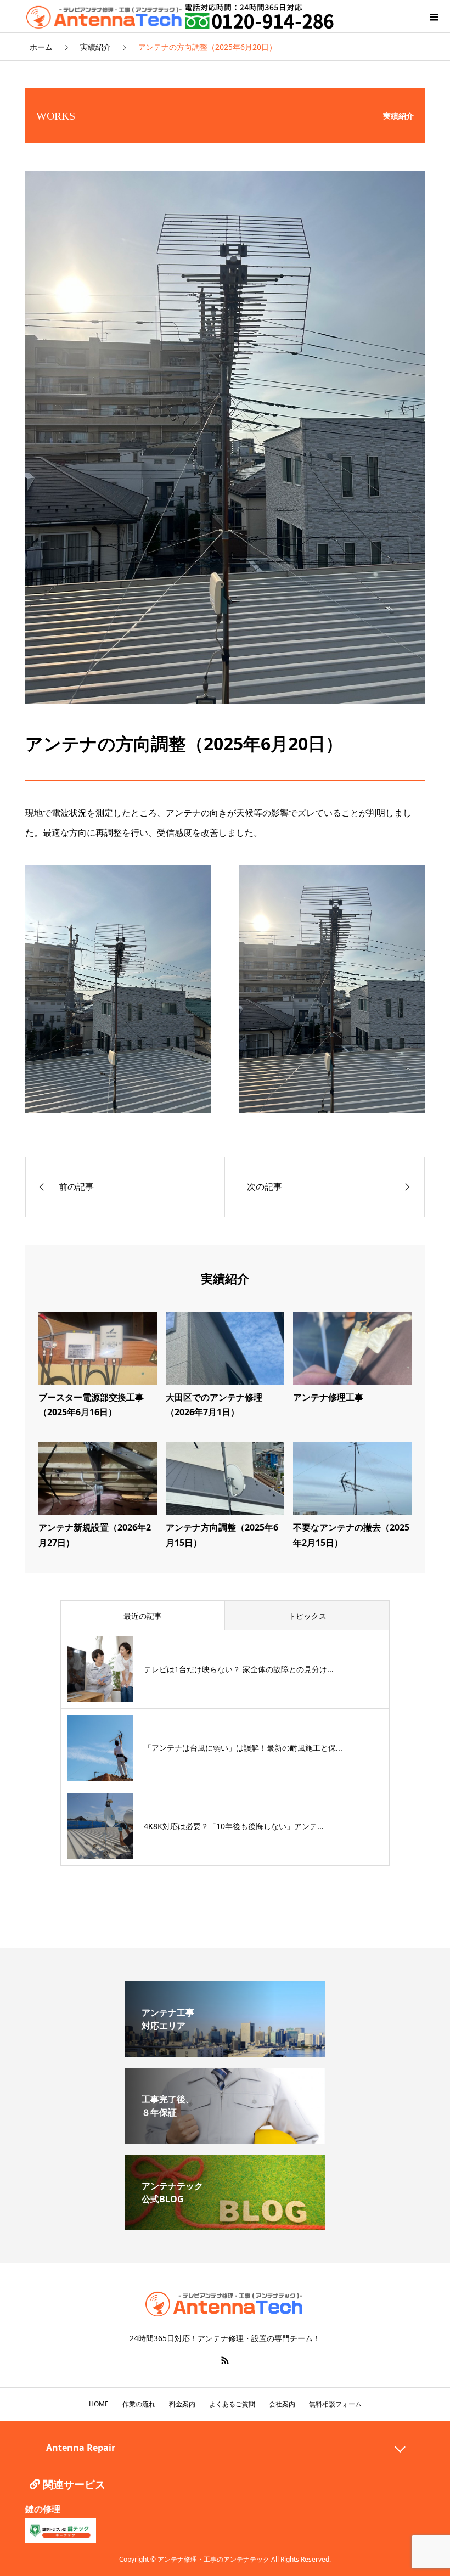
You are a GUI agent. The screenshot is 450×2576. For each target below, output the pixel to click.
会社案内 (282, 2404)
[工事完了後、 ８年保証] (225, 2139)
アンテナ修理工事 (328, 1397)
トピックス (307, 1616)
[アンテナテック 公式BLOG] (225, 2225)
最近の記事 (143, 1616)
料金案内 (182, 2404)
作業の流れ (139, 2404)
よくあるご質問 (232, 2404)
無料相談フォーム (335, 2404)
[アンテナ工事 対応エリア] (225, 2052)
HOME (99, 2404)
